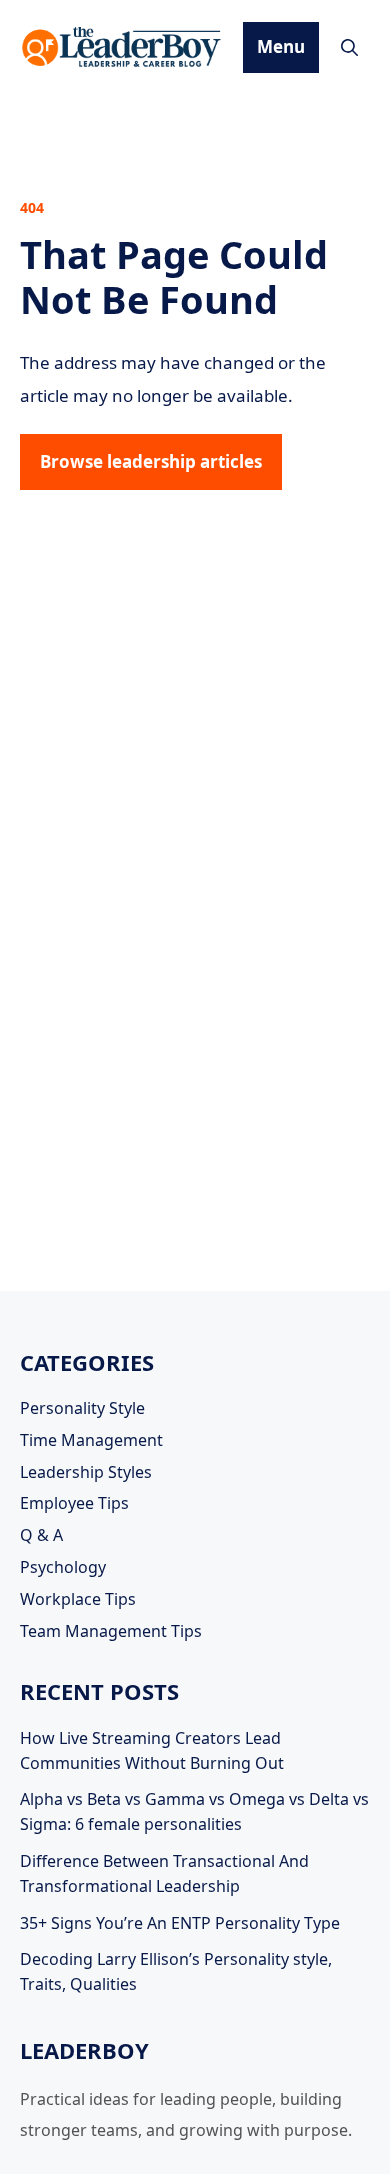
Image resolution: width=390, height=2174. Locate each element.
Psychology (63, 1567)
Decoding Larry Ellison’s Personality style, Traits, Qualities (176, 1971)
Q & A (41, 1535)
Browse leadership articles (151, 461)
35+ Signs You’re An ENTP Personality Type (180, 1923)
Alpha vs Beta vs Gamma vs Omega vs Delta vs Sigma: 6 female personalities (194, 1811)
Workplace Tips (78, 1599)
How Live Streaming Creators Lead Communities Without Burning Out (152, 1750)
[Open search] (349, 47)
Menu (281, 46)
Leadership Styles (86, 1472)
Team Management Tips (111, 1631)
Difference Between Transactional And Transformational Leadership (164, 1873)
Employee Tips (74, 1503)
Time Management (91, 1440)
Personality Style (82, 1408)
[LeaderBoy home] (122, 47)
